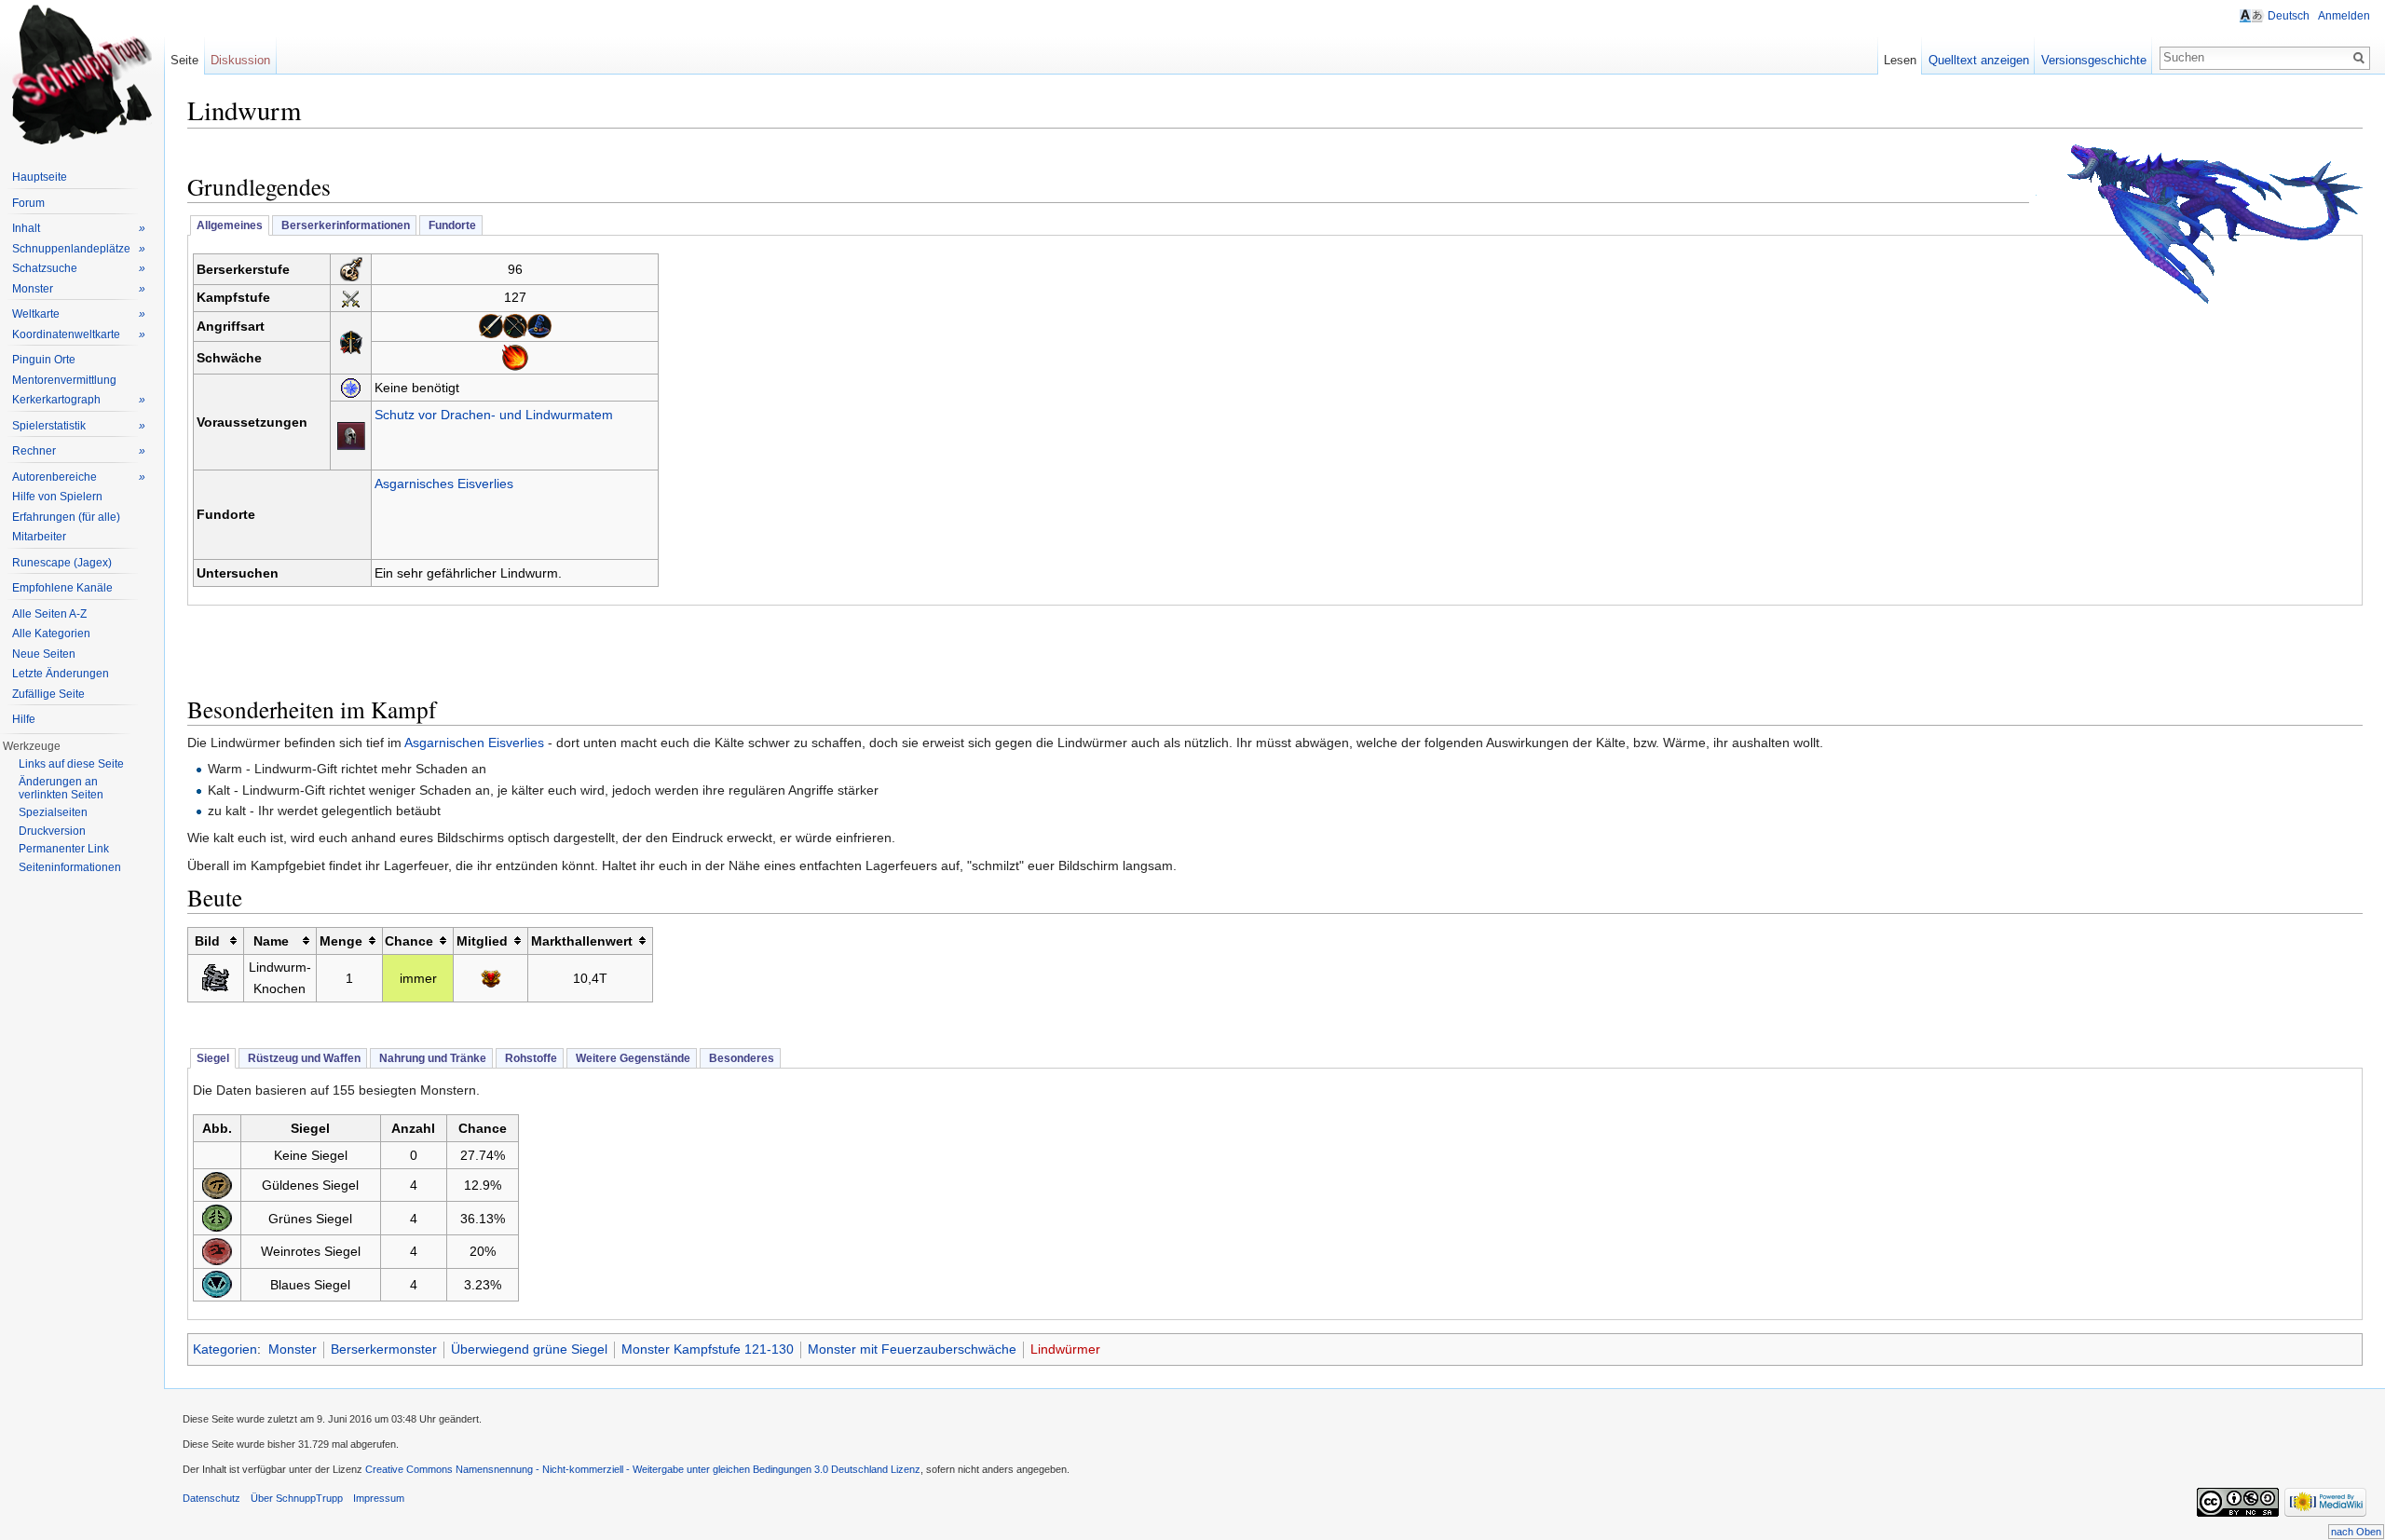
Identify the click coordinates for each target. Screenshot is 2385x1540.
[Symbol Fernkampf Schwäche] (515, 325)
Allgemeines (230, 225)
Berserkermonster (384, 1349)
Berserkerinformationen (344, 225)
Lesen (1900, 60)
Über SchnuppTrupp (297, 1498)
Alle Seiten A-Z (49, 614)
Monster (293, 1349)
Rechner (79, 451)
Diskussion (240, 60)
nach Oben (2356, 1532)
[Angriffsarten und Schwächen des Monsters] (351, 341)
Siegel (213, 1058)
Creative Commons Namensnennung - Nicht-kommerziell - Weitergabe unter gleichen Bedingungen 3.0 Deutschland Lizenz (643, 1469)
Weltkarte (79, 314)
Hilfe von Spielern (57, 497)
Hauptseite (40, 177)
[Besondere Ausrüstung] (351, 434)
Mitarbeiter (39, 537)
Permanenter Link (64, 849)
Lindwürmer (1065, 1349)
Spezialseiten (53, 812)
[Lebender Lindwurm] (2199, 223)
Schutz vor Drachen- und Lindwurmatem (494, 415)
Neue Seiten (44, 654)
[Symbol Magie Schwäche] (539, 325)
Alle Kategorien (51, 634)
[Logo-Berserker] (351, 268)
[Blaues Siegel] (217, 1284)
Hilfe (24, 719)
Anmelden (2344, 16)
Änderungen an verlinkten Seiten (61, 788)
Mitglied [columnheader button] (482, 941)
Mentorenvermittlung (64, 380)
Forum (28, 203)
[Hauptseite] (82, 75)
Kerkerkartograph (79, 400)
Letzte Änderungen (61, 674)
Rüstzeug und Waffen (303, 1058)
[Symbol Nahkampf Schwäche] (491, 325)
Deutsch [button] (2289, 16)
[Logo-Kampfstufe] (351, 297)
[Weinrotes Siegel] (217, 1250)
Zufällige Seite (48, 694)
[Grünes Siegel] (217, 1217)
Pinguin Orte (44, 360)
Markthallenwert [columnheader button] (582, 941)
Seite (184, 60)
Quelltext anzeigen (1979, 60)
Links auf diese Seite (71, 764)
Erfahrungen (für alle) (66, 517)
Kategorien (225, 1349)
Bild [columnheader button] (207, 941)
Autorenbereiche (79, 477)
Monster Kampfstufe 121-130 (708, 1349)
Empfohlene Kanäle (62, 588)
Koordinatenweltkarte (79, 334)
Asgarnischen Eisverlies (474, 743)
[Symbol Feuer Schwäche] (515, 357)
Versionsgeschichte (2094, 60)
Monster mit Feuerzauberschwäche (912, 1349)
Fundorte (451, 225)
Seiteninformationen (70, 867)
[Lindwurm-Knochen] (215, 977)
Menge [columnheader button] (341, 941)
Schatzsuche (79, 268)
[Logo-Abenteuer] (351, 388)
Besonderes (740, 1058)
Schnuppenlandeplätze (79, 249)
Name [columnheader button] (271, 941)
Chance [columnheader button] (409, 941)
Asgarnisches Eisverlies (444, 484)
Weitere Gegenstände (632, 1058)
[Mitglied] (491, 978)
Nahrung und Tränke (431, 1058)
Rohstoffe (530, 1058)
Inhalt (79, 228)
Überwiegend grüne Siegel (529, 1349)
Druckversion (52, 831)
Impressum (379, 1498)
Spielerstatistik (79, 426)
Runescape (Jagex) (62, 563)
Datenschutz (211, 1498)
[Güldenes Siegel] (217, 1184)
